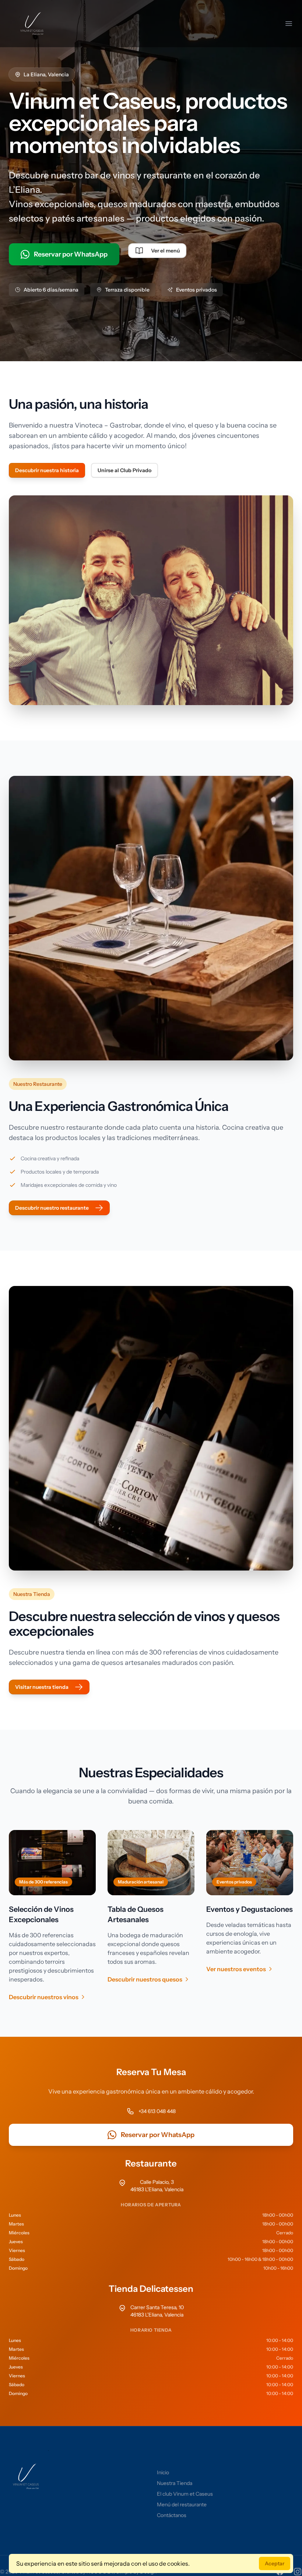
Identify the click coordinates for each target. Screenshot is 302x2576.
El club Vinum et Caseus (185, 2494)
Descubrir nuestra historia (47, 470)
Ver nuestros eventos (236, 1969)
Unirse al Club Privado (124, 470)
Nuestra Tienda (175, 2483)
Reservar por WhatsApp (71, 254)
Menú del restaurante (182, 2504)
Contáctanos (172, 2515)
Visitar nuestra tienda (42, 1687)
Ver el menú (165, 251)
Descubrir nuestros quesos (145, 1979)
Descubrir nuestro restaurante (52, 1208)
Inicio (163, 2472)
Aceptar (275, 2563)
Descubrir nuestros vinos (44, 1997)
